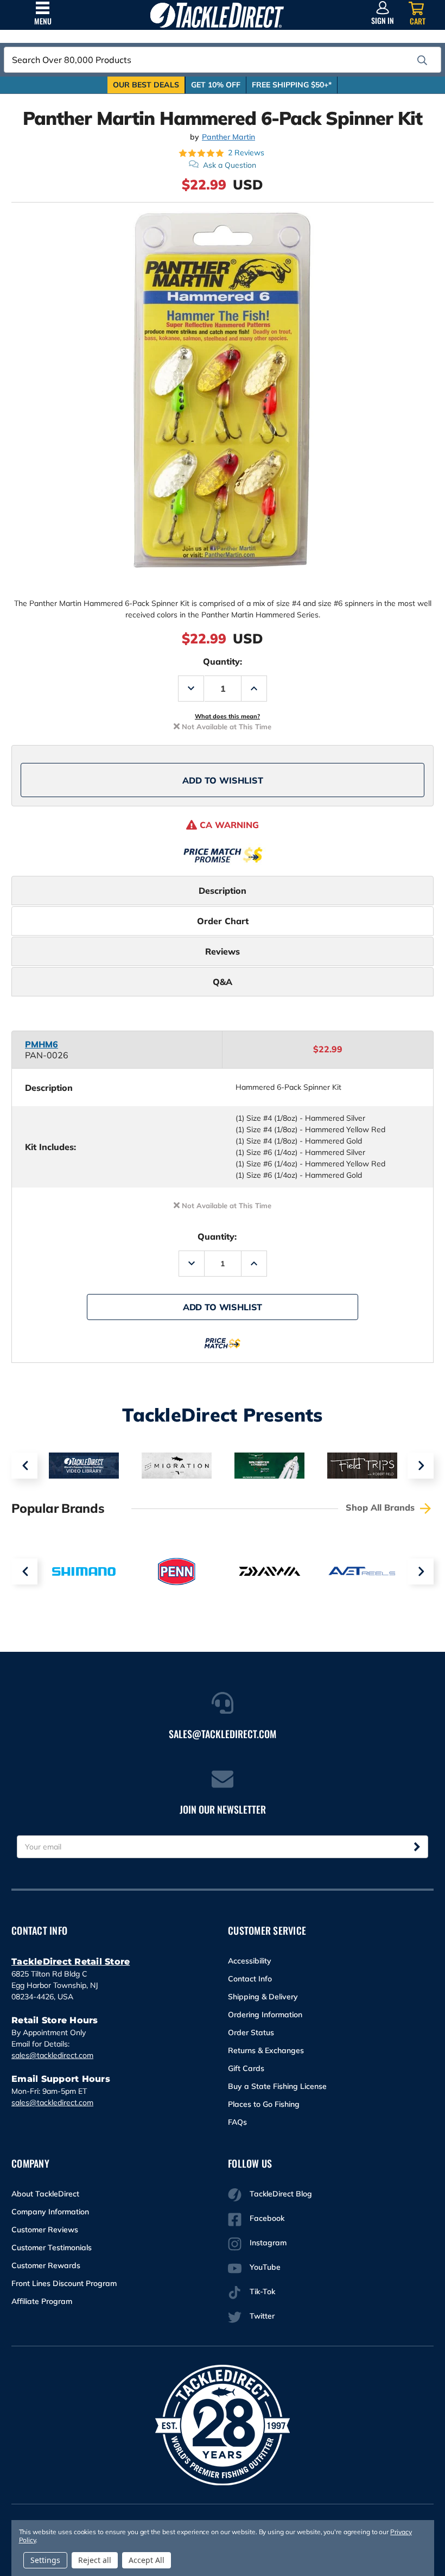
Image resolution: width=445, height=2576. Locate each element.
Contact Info (250, 1979)
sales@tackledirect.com (52, 2055)
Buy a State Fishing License (277, 2086)
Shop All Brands (382, 1507)
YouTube (265, 2267)
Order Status (251, 2032)
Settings (45, 2560)
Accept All (147, 2560)
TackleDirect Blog (281, 2194)
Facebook (267, 2218)
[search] (422, 60)
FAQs (237, 2122)
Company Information (50, 2212)
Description (223, 891)
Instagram (268, 2243)
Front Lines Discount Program (64, 2283)
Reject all (95, 2560)
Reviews (223, 951)
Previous (24, 1466)
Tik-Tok (262, 2291)
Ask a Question (230, 165)
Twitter (262, 2316)
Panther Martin (228, 137)
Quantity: (223, 661)
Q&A (223, 982)
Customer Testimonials (52, 2247)
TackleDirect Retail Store (71, 1962)
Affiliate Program (42, 2301)
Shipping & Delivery (263, 1997)
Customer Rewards (46, 2265)
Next (421, 1466)
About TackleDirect (45, 2194)
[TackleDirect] (217, 15)
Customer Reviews (45, 2230)
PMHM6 (42, 1044)
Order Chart (223, 921)
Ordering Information (265, 2015)
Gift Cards (246, 2068)
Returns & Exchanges (266, 2050)
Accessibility (250, 1961)
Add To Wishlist (223, 780)
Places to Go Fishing (264, 2104)
